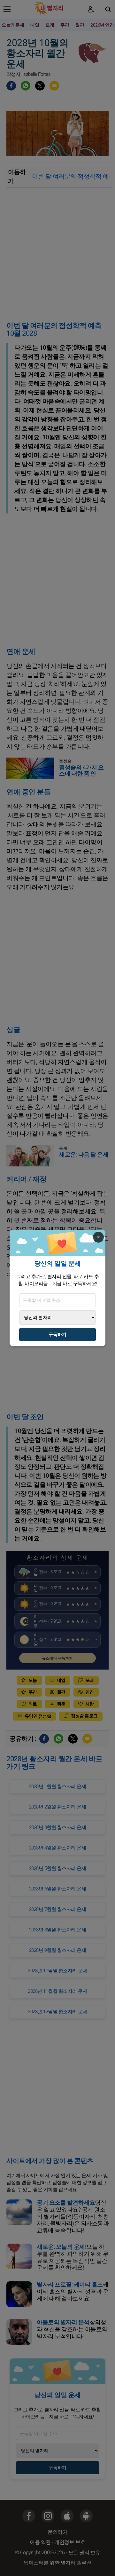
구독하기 (57, 1335)
